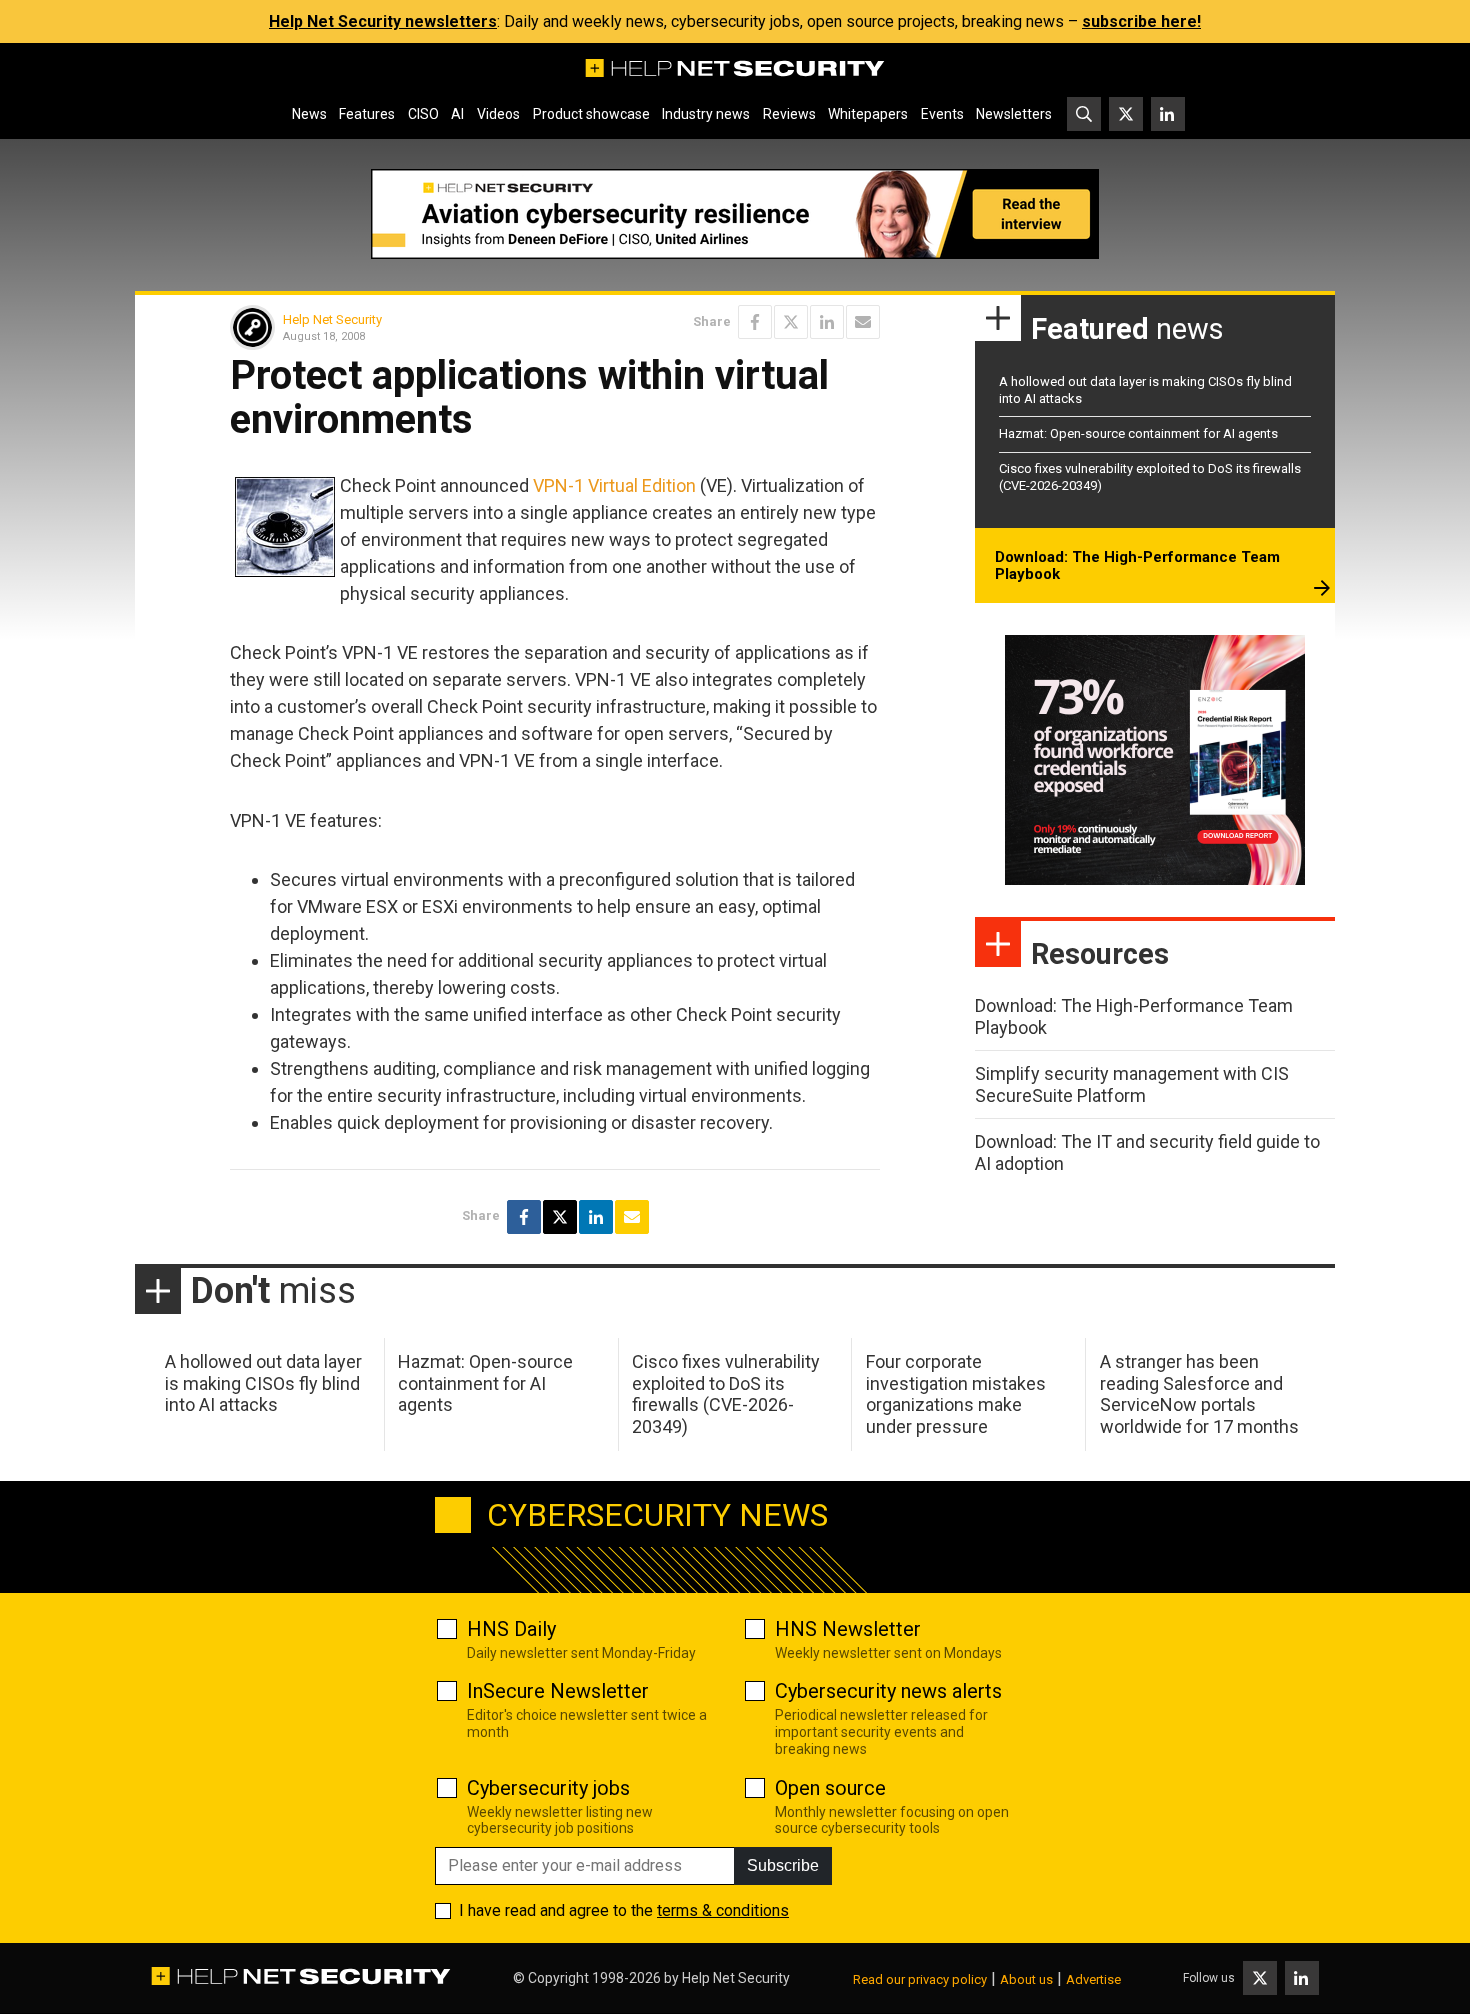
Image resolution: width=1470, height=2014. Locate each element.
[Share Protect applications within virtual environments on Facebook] (755, 322)
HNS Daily (511, 1629)
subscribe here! (1141, 21)
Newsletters (1014, 114)
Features (367, 114)
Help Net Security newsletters (383, 21)
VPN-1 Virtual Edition (614, 485)
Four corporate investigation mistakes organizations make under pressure (956, 1394)
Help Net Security (332, 319)
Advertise (1093, 1979)
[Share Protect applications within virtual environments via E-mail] (863, 322)
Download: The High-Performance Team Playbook (1137, 566)
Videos (498, 114)
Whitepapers (868, 114)
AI (457, 114)
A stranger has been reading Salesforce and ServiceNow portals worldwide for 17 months (1199, 1394)
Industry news (706, 114)
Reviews (789, 114)
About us (1026, 1979)
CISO (423, 114)
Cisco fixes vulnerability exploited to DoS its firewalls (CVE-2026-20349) (726, 1394)
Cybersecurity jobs (548, 1788)
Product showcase (591, 114)
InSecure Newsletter (558, 1691)
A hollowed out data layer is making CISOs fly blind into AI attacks (263, 1383)
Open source (830, 1788)
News (309, 114)
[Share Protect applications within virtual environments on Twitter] (791, 322)
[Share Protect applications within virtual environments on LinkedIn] (827, 322)
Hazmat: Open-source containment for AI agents (1138, 433)
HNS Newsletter (848, 1629)
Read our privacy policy (920, 1979)
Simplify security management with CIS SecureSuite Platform (1132, 1084)
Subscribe (783, 1865)
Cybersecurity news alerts (888, 1691)
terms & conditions (723, 1910)
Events (942, 114)
